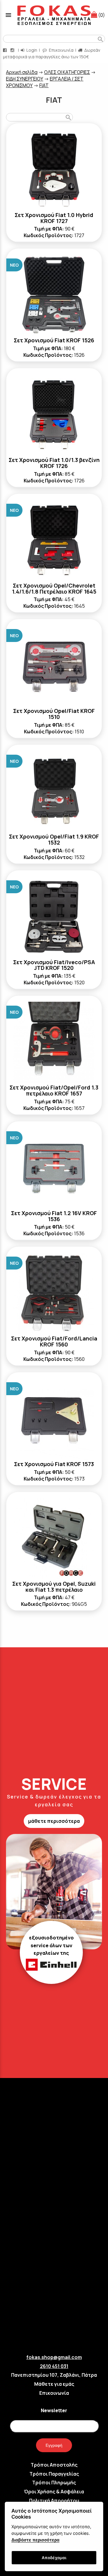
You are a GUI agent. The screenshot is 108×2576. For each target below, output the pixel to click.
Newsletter (54, 2410)
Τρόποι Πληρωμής (54, 2483)
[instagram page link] (13, 50)
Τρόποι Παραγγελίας (54, 2474)
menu (8, 15)
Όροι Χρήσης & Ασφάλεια (54, 2492)
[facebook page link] (5, 50)
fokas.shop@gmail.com (54, 2357)
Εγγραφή (54, 2445)
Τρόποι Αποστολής (54, 2465)
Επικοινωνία (61, 50)
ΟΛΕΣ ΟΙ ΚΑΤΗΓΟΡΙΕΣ (67, 72)
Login (31, 50)
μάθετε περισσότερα (54, 1821)
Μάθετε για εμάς (54, 2384)
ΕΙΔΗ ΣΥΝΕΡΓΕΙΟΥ (25, 79)
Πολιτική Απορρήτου (54, 2501)
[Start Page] (54, 15)
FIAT (44, 85)
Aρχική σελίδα (22, 72)
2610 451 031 (54, 2366)
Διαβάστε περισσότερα (35, 2540)
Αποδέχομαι (54, 2558)
